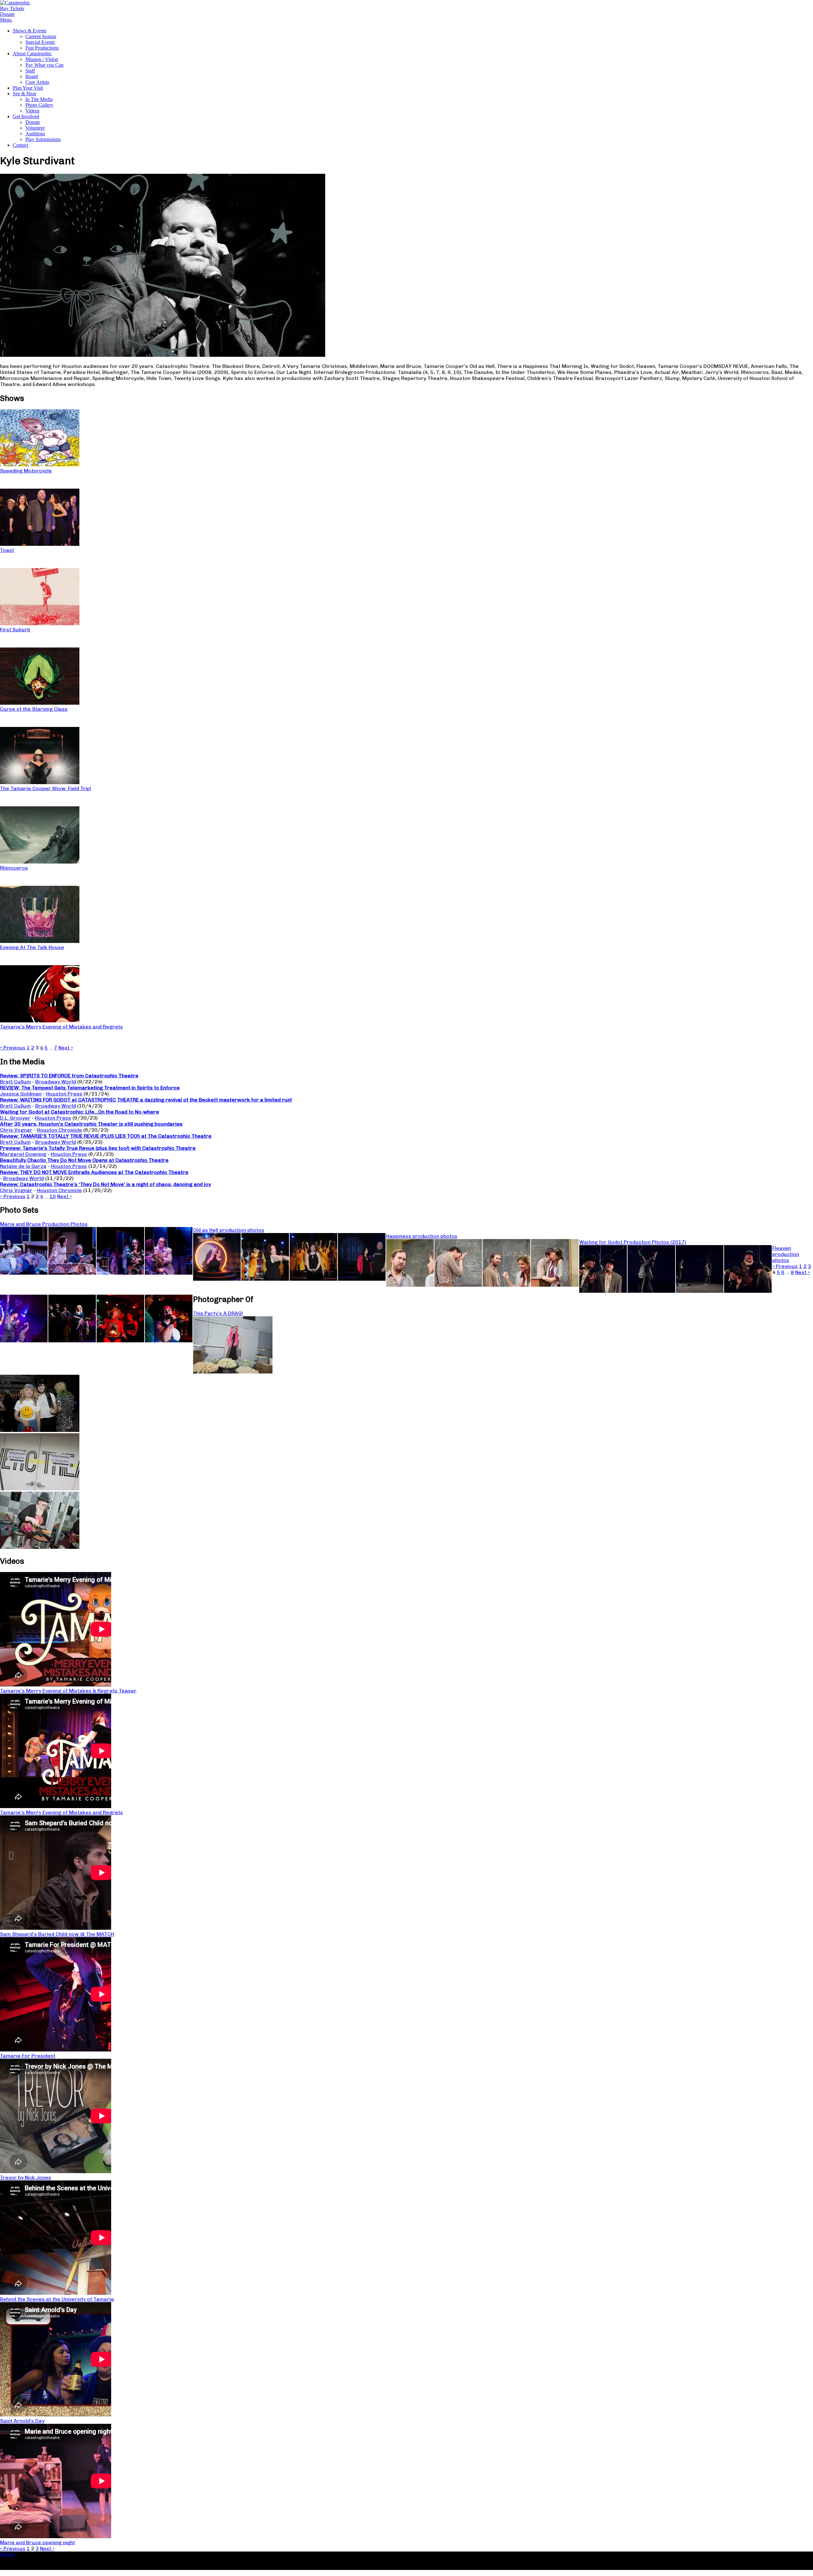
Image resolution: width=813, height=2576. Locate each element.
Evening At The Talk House (32, 947)
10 (53, 1196)
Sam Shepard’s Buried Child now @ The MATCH (57, 1934)
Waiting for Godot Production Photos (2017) (633, 1242)
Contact (20, 145)
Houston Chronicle (59, 1130)
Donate (33, 122)
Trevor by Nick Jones (26, 2177)
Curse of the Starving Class (34, 709)
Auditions (35, 134)
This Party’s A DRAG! (218, 1313)
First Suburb (15, 630)
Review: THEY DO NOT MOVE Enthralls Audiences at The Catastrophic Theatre (94, 1172)
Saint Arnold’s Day (22, 2421)
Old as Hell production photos (229, 1230)
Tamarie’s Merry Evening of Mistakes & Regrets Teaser (68, 1691)
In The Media (39, 99)
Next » (66, 1048)
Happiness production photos (422, 1236)
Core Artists (37, 82)
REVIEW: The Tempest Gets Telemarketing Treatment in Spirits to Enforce (90, 1088)
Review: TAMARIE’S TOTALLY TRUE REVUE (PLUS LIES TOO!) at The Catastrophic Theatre (106, 1136)
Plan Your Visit (28, 88)
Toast (7, 550)
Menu (6, 20)
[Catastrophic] (15, 3)
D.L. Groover (15, 1118)
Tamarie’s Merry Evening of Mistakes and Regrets (61, 1027)
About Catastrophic (32, 54)
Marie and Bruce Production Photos (44, 1224)
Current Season (41, 36)
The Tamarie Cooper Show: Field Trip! (46, 788)
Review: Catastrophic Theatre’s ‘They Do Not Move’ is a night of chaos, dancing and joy (105, 1184)
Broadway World (56, 1082)
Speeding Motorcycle (26, 471)
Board (32, 76)
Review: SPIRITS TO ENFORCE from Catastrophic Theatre (69, 1076)
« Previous (13, 1048)
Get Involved (26, 116)
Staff (30, 71)
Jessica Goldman (21, 1094)
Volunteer (35, 128)
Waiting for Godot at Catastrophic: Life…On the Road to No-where (80, 1112)
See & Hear (24, 94)
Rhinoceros (14, 868)
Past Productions (42, 48)
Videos (32, 111)
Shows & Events (30, 31)
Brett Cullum (15, 1082)
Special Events (40, 42)
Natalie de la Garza (23, 1166)
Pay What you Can (44, 65)
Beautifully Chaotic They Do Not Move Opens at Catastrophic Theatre (84, 1160)
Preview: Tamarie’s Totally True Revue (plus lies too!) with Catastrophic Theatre (98, 1148)
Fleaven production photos (786, 1254)
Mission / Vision (42, 59)
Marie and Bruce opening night (37, 2542)
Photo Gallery (39, 105)
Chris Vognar (16, 1130)
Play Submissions (43, 139)
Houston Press (64, 1094)
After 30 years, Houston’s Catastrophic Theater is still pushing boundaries (91, 1124)
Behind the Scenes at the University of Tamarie (57, 2299)
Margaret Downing (23, 1154)
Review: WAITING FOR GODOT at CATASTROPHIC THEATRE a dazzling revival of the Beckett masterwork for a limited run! (146, 1100)
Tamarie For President (28, 2056)
